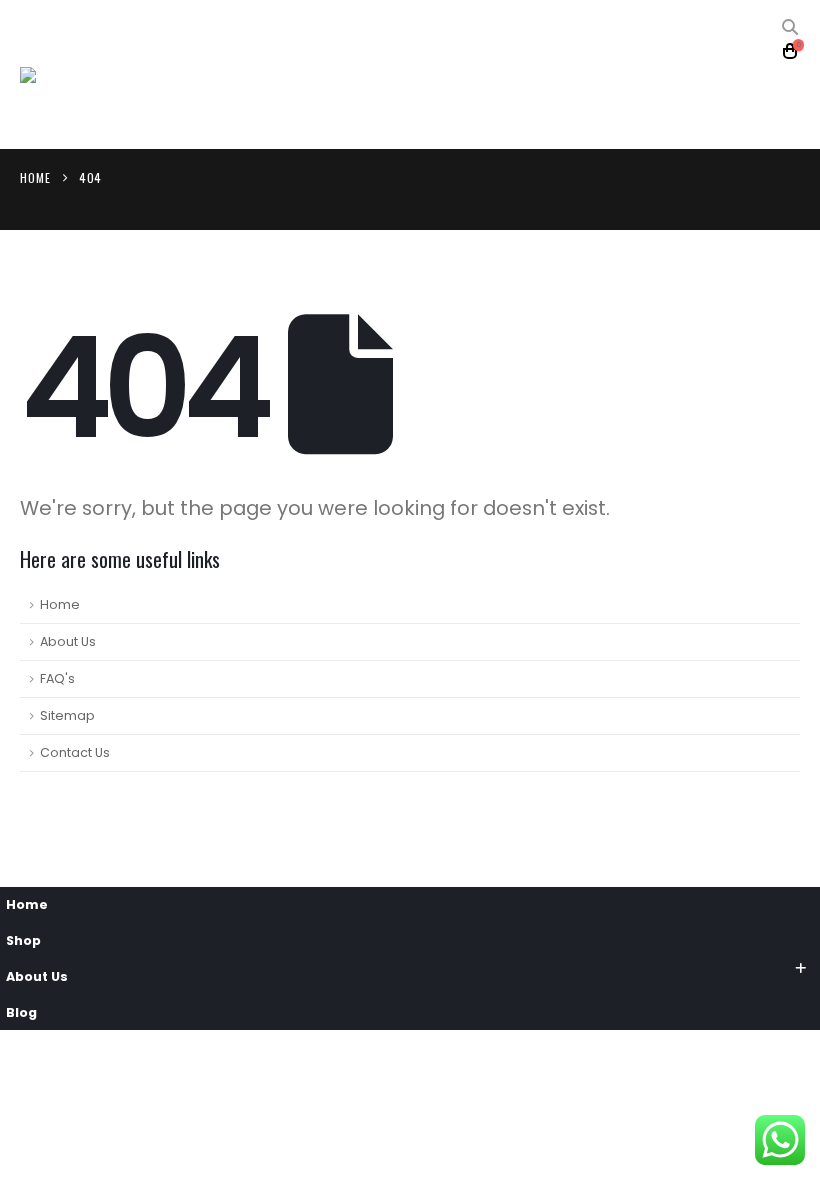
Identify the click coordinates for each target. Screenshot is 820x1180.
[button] (790, 28)
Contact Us (75, 752)
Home (60, 604)
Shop (23, 940)
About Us (68, 641)
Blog (21, 1012)
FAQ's (57, 678)
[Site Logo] (75, 75)
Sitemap (67, 715)
